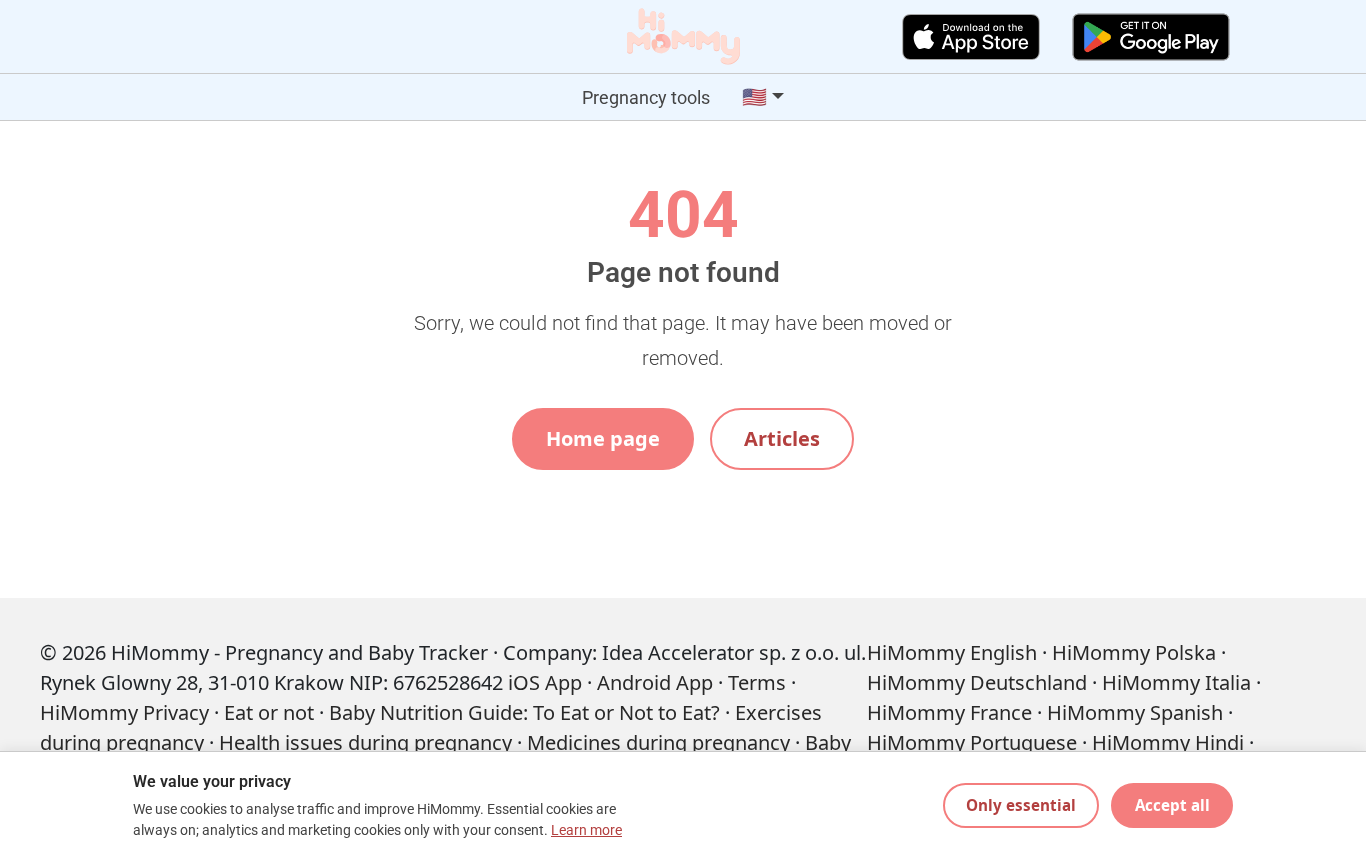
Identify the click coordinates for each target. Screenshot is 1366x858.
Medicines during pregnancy (658, 742)
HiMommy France (949, 712)
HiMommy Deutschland (977, 682)
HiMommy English (952, 652)
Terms (757, 682)
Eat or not (269, 712)
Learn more (586, 830)
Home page (603, 438)
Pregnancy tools (646, 97)
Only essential (1021, 805)
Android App (655, 682)
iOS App (545, 682)
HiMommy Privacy (124, 712)
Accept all (1172, 805)
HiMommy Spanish (1135, 712)
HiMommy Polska (1134, 652)
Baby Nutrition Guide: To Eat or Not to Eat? (524, 712)
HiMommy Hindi (1168, 742)
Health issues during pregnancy (365, 742)
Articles (782, 438)
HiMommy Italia (1176, 682)
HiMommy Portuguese (972, 742)
